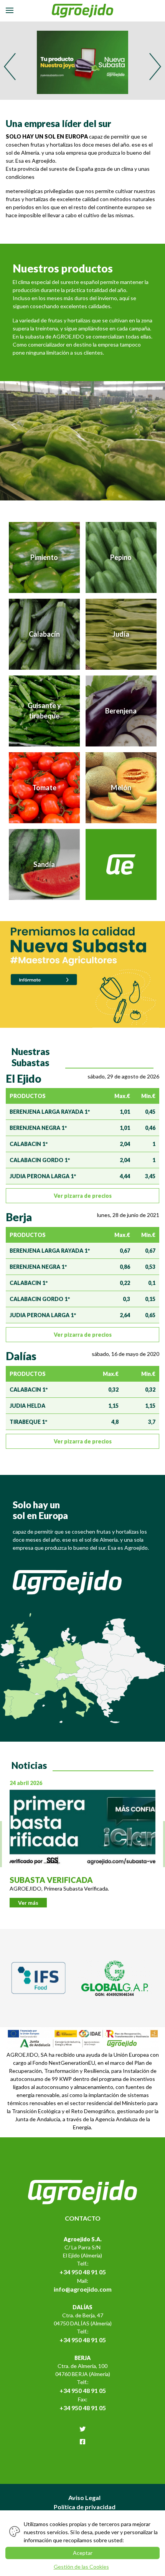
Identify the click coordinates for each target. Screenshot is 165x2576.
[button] (155, 67)
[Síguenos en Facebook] (82, 2442)
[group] (82, 61)
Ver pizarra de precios (83, 1196)
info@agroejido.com (83, 2289)
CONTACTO (83, 2218)
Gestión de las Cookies (81, 2567)
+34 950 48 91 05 (83, 2272)
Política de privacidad (85, 2507)
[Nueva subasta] (82, 974)
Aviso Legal (84, 2498)
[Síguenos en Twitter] (82, 2429)
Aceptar (83, 2553)
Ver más (28, 1903)
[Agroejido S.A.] (83, 11)
